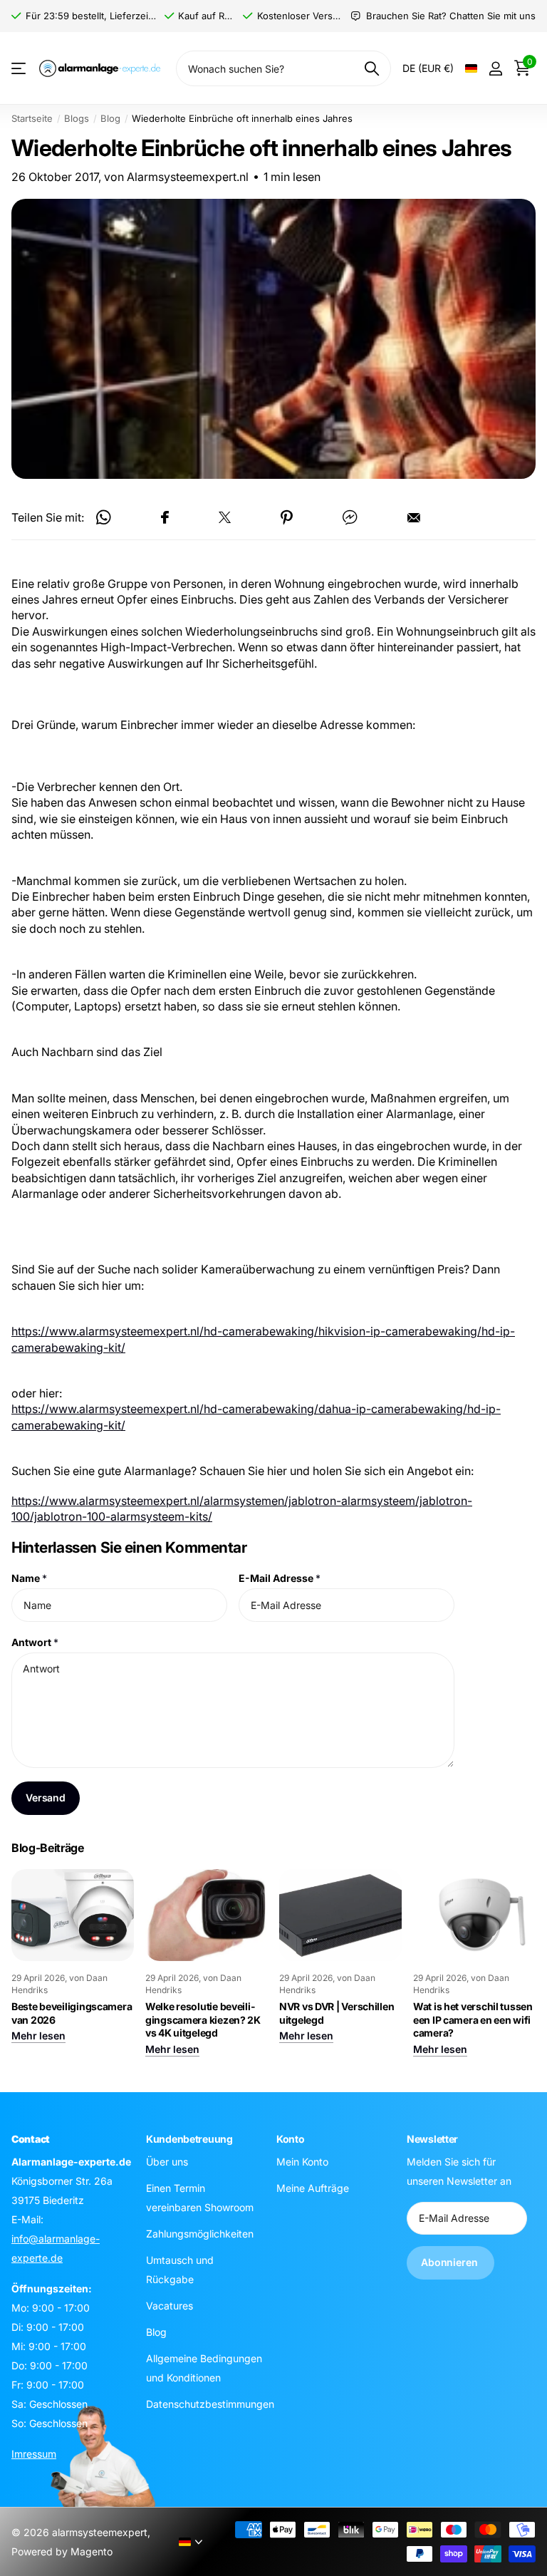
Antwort (35, 1642)
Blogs (77, 118)
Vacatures (170, 2305)
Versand (46, 1798)
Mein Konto (302, 2161)
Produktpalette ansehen (20, 69)
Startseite (32, 118)
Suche (371, 68)
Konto (291, 2139)
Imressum (34, 2453)
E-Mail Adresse (280, 1579)
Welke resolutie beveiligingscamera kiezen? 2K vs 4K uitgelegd (203, 2019)
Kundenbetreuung (189, 2139)
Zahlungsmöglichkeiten (200, 2233)
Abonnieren (450, 2262)
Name (29, 1579)
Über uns (167, 2161)
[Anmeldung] (495, 69)
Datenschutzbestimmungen (210, 2403)
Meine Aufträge (313, 2187)
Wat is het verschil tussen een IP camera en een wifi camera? (473, 2019)
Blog (110, 118)
